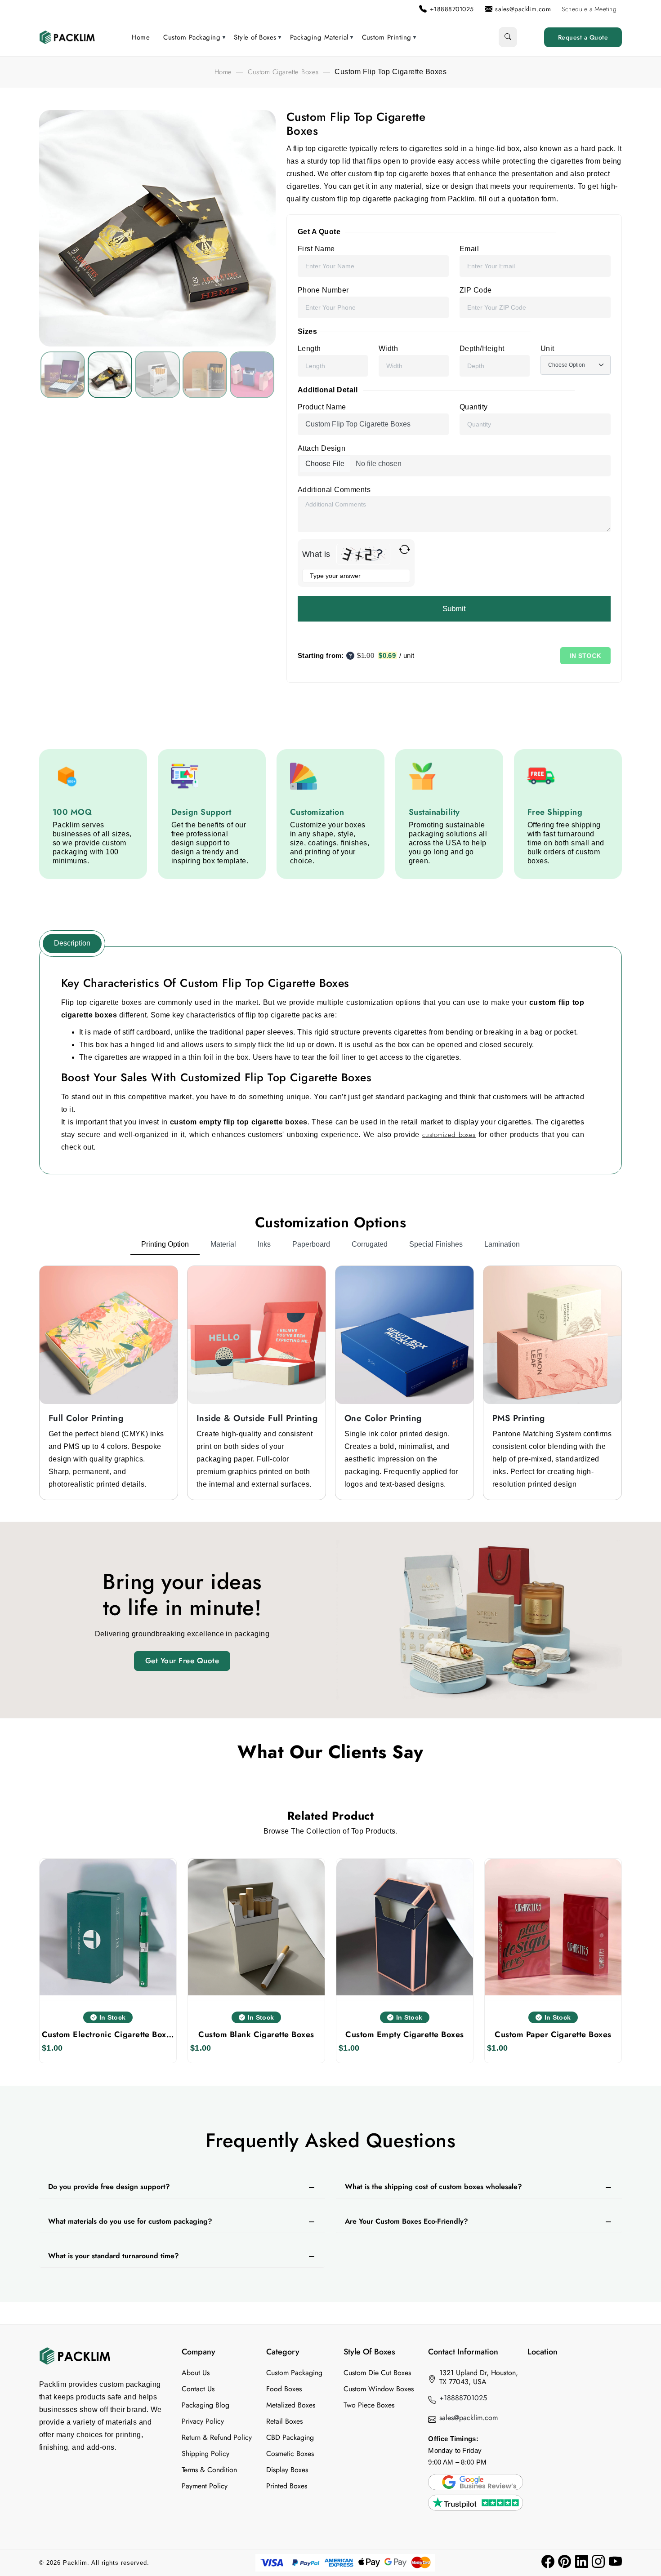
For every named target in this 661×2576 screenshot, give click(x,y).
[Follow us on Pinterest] (565, 2562)
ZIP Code (476, 290)
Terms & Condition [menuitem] (209, 2470)
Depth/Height (482, 349)
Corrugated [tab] (370, 1244)
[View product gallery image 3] (205, 375)
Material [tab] (223, 1244)
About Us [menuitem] (196, 2373)
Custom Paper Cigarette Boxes (553, 2034)
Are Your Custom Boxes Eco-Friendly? (406, 2221)
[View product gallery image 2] (157, 375)
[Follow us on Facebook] (548, 2562)
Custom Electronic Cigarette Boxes (108, 2034)
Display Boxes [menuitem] (287, 2470)
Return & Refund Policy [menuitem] (217, 2438)
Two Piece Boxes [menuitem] (369, 2405)
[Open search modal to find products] (508, 37)
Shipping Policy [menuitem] (205, 2454)
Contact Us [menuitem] (198, 2389)
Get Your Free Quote (182, 1661)
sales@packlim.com (469, 2418)
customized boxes (449, 1135)
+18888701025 (463, 2398)
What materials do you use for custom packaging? (130, 2221)
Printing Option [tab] (165, 1244)
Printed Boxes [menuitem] (287, 2486)
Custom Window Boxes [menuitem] (379, 2389)
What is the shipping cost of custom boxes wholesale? (433, 2187)
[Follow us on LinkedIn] (582, 2562)
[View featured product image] (63, 375)
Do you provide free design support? (109, 2187)
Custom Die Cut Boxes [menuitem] (377, 2373)
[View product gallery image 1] (110, 375)
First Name (316, 249)
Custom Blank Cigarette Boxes (256, 2034)
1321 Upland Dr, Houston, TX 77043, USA (479, 2377)
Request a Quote (583, 37)
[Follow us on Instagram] (598, 2562)
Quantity (474, 407)
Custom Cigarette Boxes (283, 72)
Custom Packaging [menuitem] (192, 37)
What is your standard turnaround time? (114, 2256)
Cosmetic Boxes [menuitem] (290, 2454)
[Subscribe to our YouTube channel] (615, 2562)
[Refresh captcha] (404, 549)
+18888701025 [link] (452, 9)
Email (469, 249)
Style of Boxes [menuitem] (255, 37)
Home (223, 72)
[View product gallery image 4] (252, 375)
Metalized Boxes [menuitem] (291, 2405)
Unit (547, 349)
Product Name (322, 407)
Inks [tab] (264, 1244)
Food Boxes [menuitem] (284, 2389)
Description (72, 943)
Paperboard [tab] (311, 1244)
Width (388, 349)
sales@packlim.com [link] (523, 9)
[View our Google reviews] (475, 2481)
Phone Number (323, 290)
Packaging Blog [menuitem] (205, 2405)
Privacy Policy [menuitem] (203, 2421)
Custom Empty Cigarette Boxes (404, 2034)
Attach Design (322, 448)
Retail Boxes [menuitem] (284, 2421)
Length (309, 349)
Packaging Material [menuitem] (319, 37)
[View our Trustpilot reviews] (475, 2502)
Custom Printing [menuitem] (387, 37)
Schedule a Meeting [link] (589, 9)
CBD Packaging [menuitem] (290, 2438)
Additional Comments (334, 490)
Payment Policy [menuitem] (205, 2486)
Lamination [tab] (502, 1244)
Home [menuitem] (141, 37)
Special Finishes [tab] (436, 1244)
